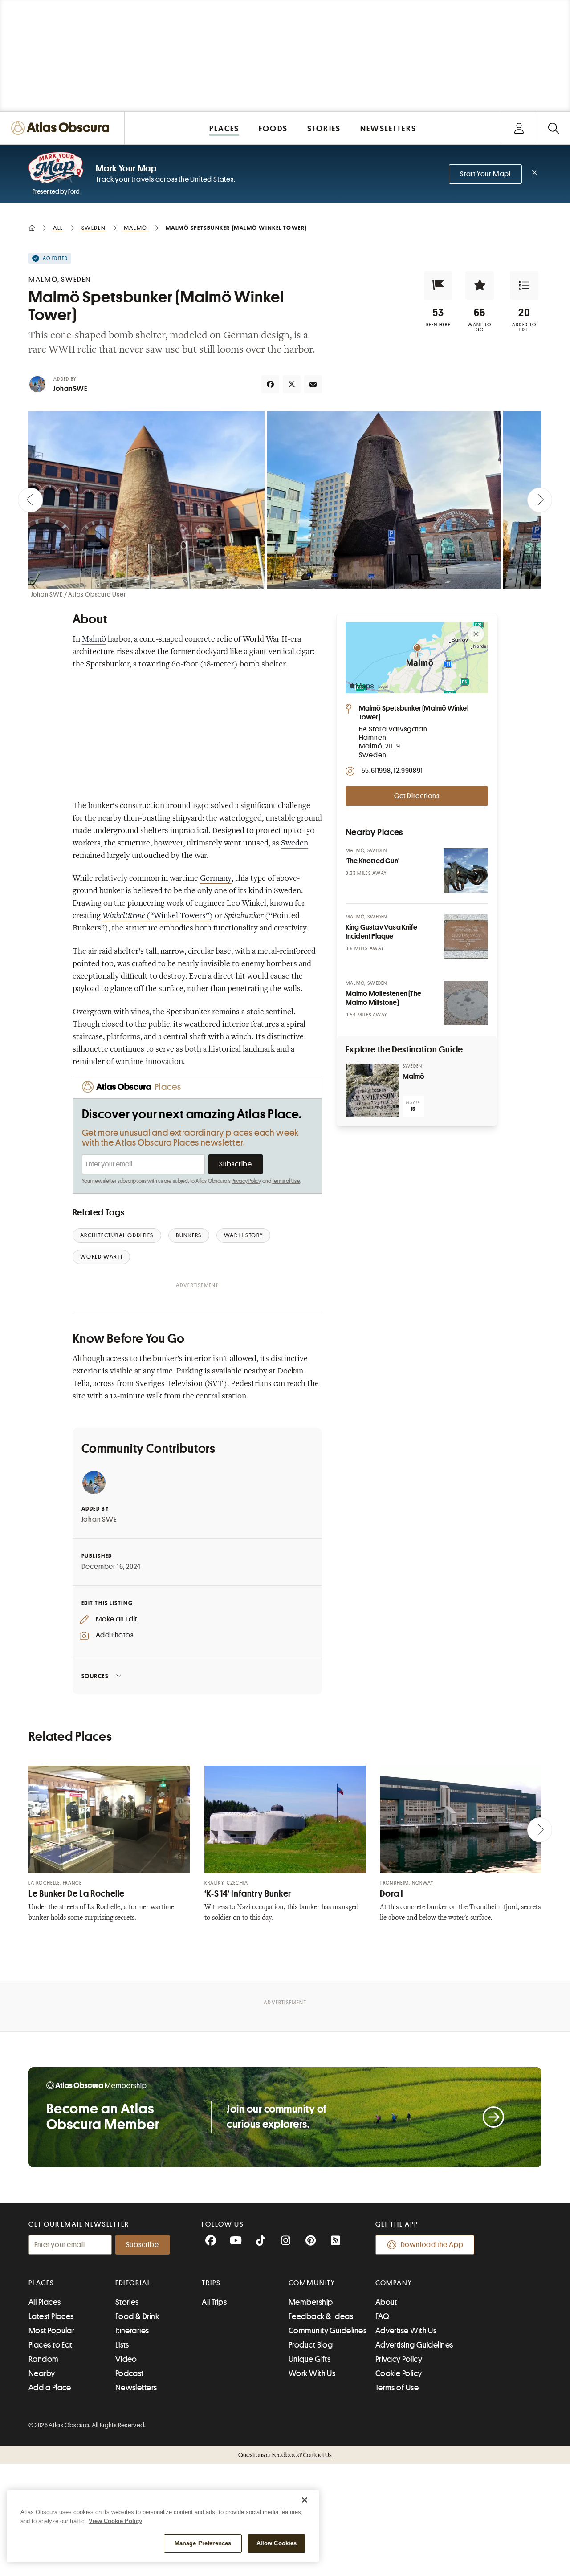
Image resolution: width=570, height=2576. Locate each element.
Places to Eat (51, 2345)
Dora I (392, 1894)
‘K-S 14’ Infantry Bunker (248, 1894)
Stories (127, 2302)
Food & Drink (137, 2316)
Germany (216, 879)
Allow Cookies (277, 2543)
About (386, 2302)
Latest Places (51, 2316)
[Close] (305, 2500)
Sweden (295, 844)
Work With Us (312, 2373)
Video (126, 2359)
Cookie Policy (399, 2373)
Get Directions (417, 796)
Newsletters (136, 2388)
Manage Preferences (203, 2543)
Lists (122, 2345)
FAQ (382, 2316)
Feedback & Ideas (321, 2316)
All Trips (214, 2302)
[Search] (553, 128)
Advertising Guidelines (414, 2345)
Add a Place (50, 2388)
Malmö (94, 640)
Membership (311, 2302)
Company (394, 2283)
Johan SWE (70, 389)
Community (312, 2283)
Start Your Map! (485, 174)
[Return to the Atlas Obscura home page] (62, 128)
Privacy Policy (246, 1181)
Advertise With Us (406, 2331)
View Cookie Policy (115, 2521)
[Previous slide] (30, 500)
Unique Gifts (309, 2359)
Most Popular (51, 2331)
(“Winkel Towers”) (158, 916)
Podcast (130, 2373)
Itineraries (132, 2331)
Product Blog (311, 2345)
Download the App (432, 2245)
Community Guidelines (328, 2331)
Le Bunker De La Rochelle (77, 1894)
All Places (45, 2302)
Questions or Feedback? (285, 2455)
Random (44, 2359)
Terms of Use (286, 1181)
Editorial (133, 2283)
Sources (95, 1676)
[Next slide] (540, 500)
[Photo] (466, 870)
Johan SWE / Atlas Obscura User (79, 594)
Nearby (42, 2373)
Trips (211, 2283)
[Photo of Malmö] (372, 1090)
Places (41, 2283)
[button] (438, 285)
